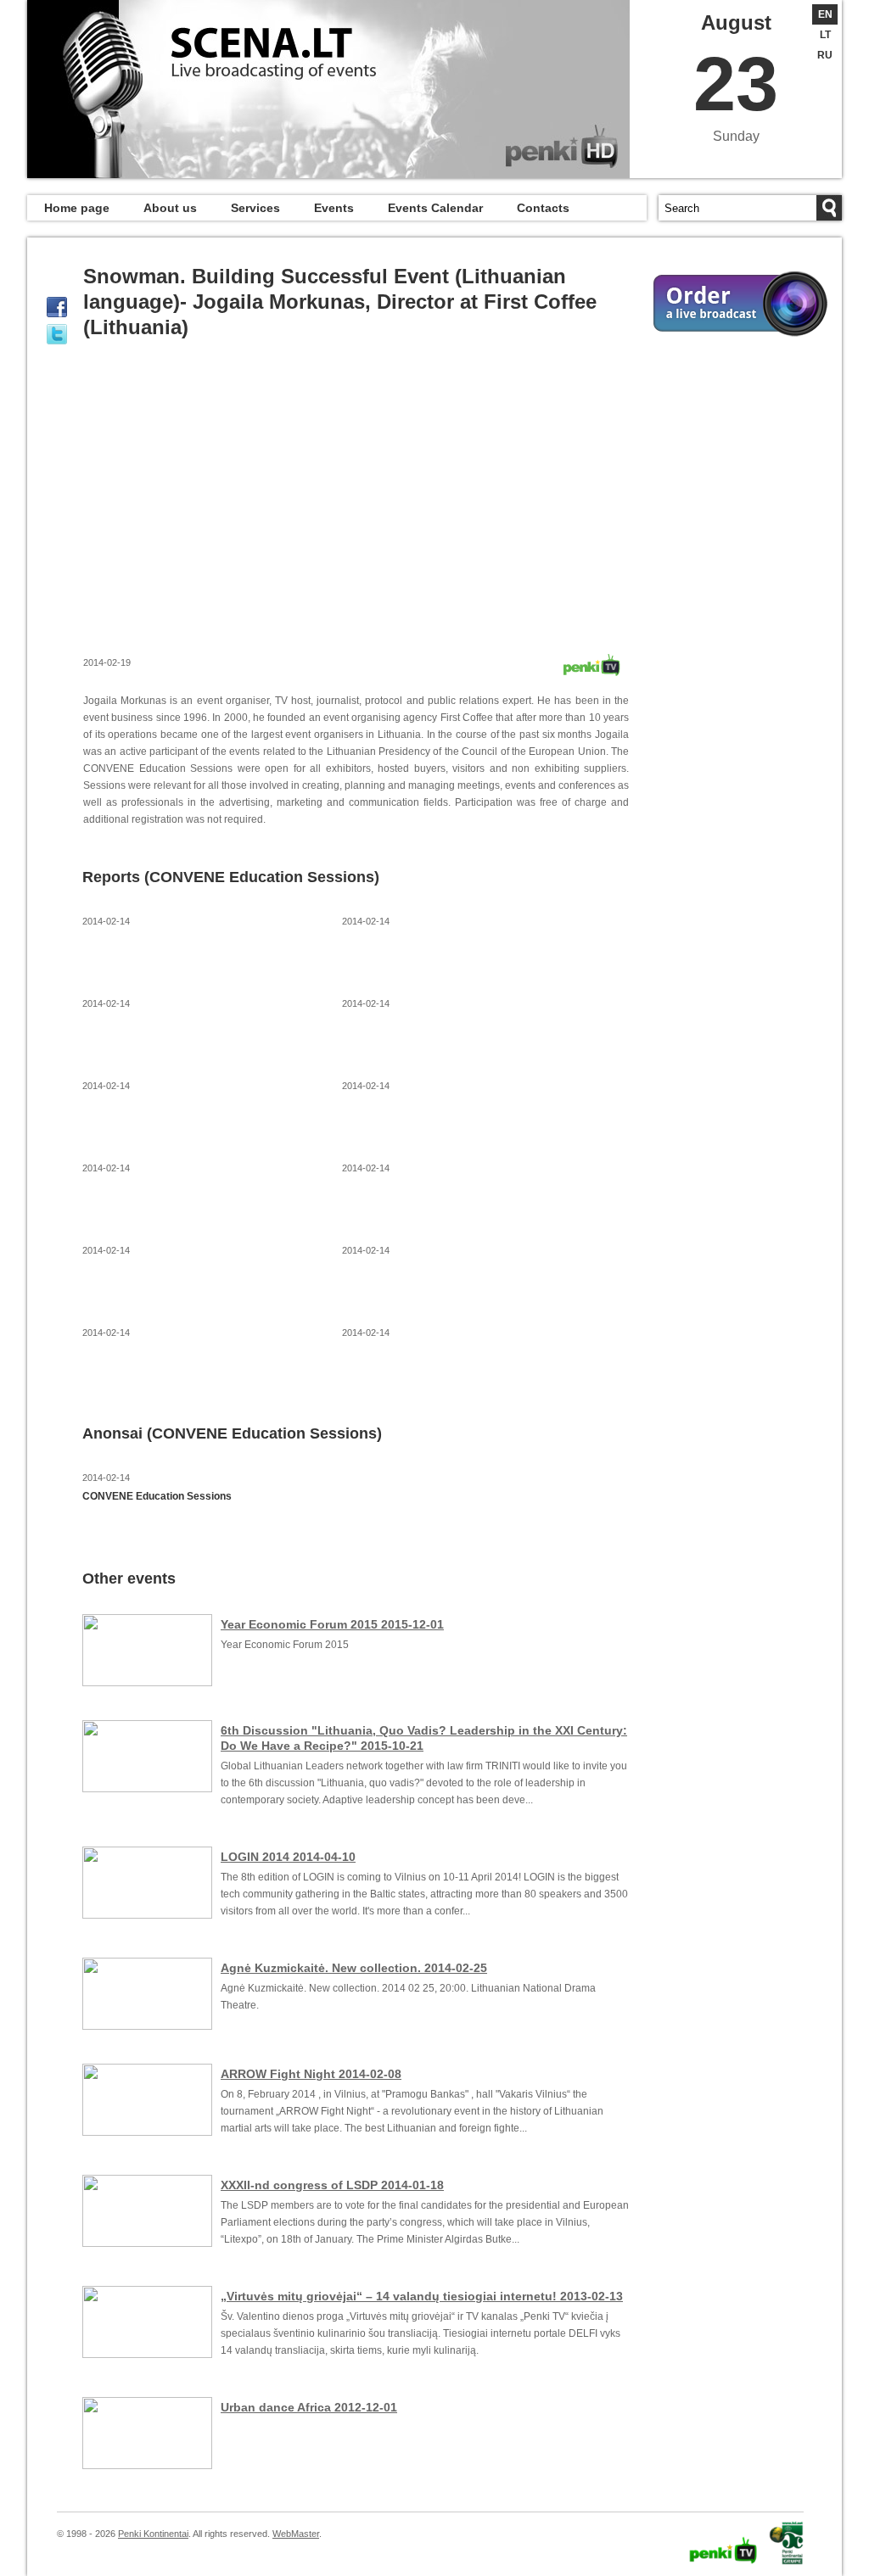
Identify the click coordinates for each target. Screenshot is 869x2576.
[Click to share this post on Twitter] (57, 334)
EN (825, 14)
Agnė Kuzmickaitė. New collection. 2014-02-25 (354, 1968)
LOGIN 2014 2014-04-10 (288, 1857)
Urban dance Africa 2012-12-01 (309, 2407)
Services (255, 208)
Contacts (543, 208)
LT (825, 35)
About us (170, 208)
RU (825, 55)
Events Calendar (435, 208)
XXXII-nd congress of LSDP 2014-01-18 (332, 2185)
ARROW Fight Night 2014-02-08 (311, 2074)
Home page (77, 208)
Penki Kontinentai (153, 2534)
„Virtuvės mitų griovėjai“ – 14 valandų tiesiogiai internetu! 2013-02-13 (422, 2296)
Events (334, 208)
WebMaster (296, 2534)
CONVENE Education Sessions (157, 1496)
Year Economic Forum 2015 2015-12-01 (332, 1624)
